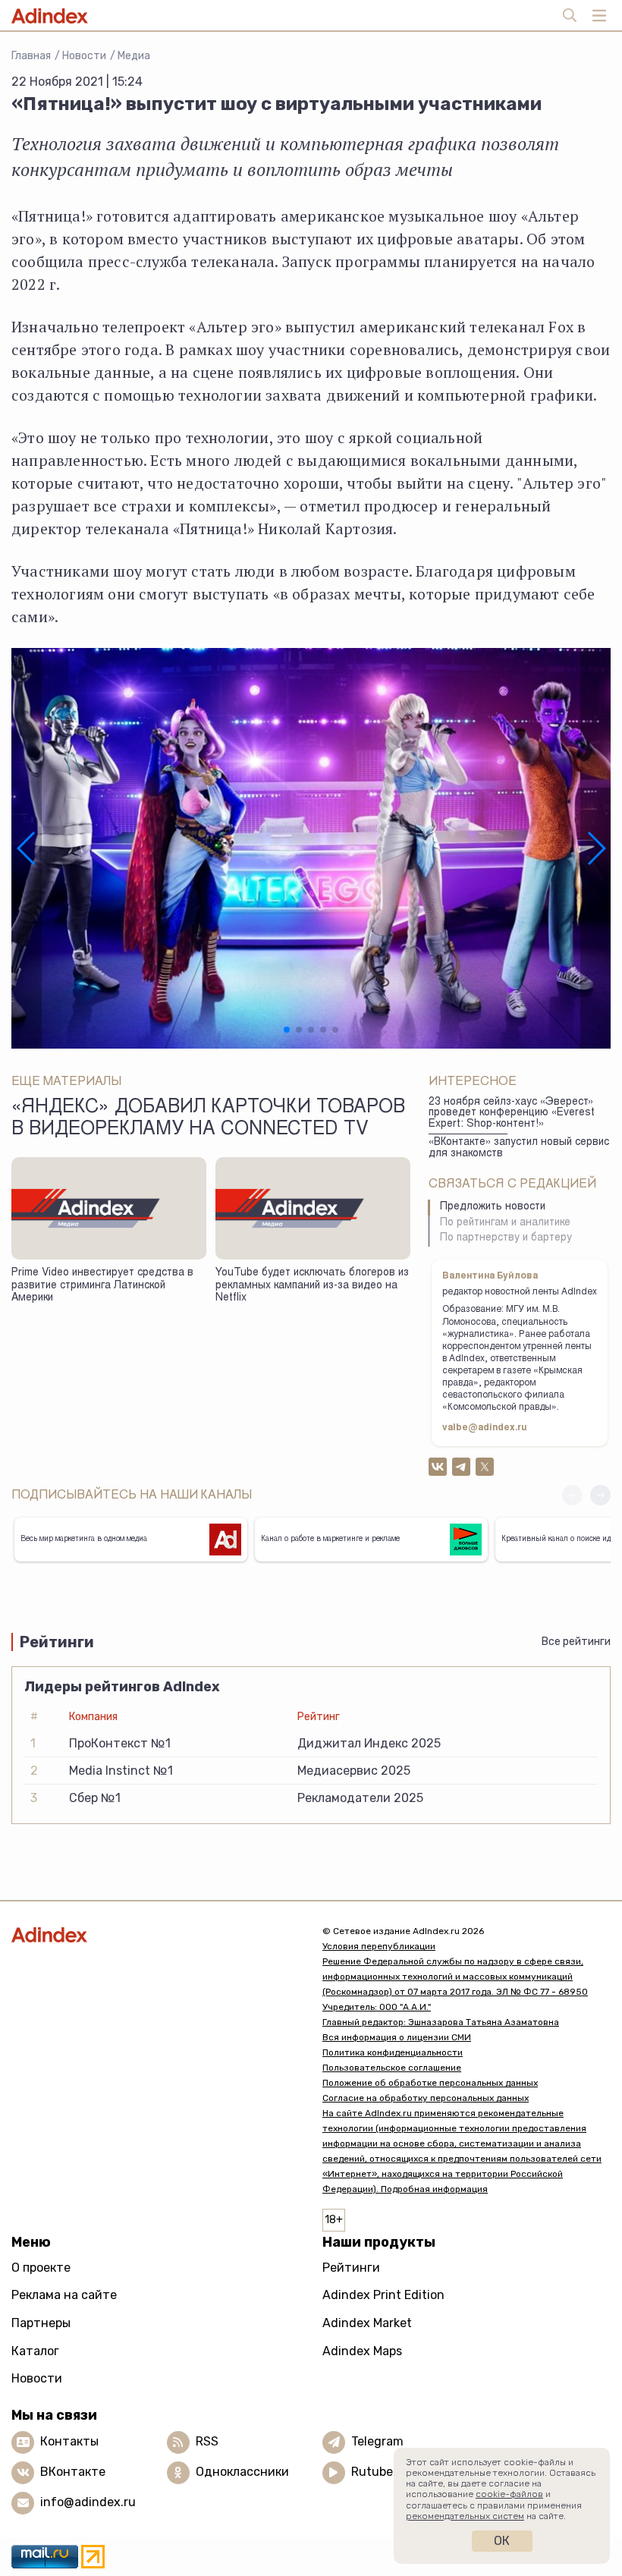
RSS (207, 2441)
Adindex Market (367, 2323)
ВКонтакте (73, 2472)
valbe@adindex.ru (485, 1428)
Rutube (372, 2472)
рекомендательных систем (465, 2516)
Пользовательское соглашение (392, 2068)
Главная (31, 56)
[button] (27, 848)
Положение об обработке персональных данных (430, 2083)
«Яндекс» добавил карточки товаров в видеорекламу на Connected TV (208, 1119)
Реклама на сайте (64, 2295)
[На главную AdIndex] (155, 1934)
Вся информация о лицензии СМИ (397, 2037)
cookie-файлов (509, 2494)
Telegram (377, 2441)
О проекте (41, 2268)
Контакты (69, 2441)
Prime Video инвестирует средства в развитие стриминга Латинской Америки (102, 1286)
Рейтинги (351, 2268)
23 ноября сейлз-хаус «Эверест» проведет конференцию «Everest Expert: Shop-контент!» (512, 1113)
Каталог (35, 2351)
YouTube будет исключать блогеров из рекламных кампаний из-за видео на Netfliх (312, 1286)
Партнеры (41, 2323)
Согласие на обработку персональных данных (426, 2098)
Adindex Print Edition (383, 2295)
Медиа (134, 56)
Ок (502, 2541)
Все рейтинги (576, 1642)
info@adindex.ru (88, 2502)
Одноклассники (242, 2472)
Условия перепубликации (379, 1946)
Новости (84, 56)
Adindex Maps (362, 2351)
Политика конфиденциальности (393, 2052)
